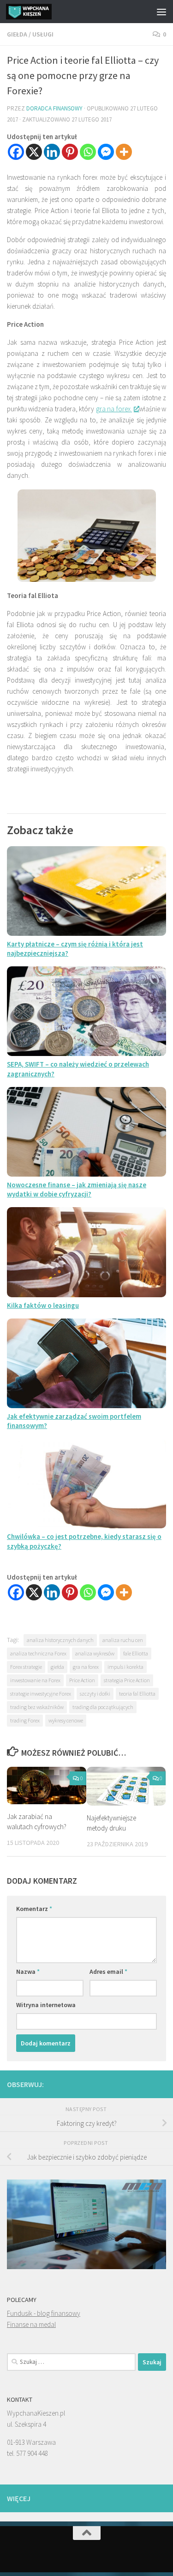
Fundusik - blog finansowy (44, 2313)
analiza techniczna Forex (38, 1653)
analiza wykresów (95, 1653)
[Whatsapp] (88, 152)
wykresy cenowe (66, 1720)
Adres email (108, 1972)
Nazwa (28, 1972)
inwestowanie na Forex (35, 1680)
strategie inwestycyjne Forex (41, 1694)
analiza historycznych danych (60, 1640)
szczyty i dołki (95, 1694)
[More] (124, 152)
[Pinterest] (70, 152)
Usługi (43, 34)
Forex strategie (26, 1667)
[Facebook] (16, 152)
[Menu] (161, 12)
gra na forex (86, 1667)
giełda (57, 1667)
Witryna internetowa (46, 2005)
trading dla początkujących (103, 1707)
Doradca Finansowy (54, 108)
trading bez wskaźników (37, 1707)
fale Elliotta (136, 1653)
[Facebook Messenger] (106, 152)
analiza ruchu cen (123, 1640)
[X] (34, 152)
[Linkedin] (52, 152)
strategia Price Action (127, 1680)
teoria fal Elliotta (137, 1694)
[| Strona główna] (36, 12)
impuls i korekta (125, 1667)
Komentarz (34, 1909)
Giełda (17, 34)
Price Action (82, 1680)
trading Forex (25, 1720)
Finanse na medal (31, 2324)
